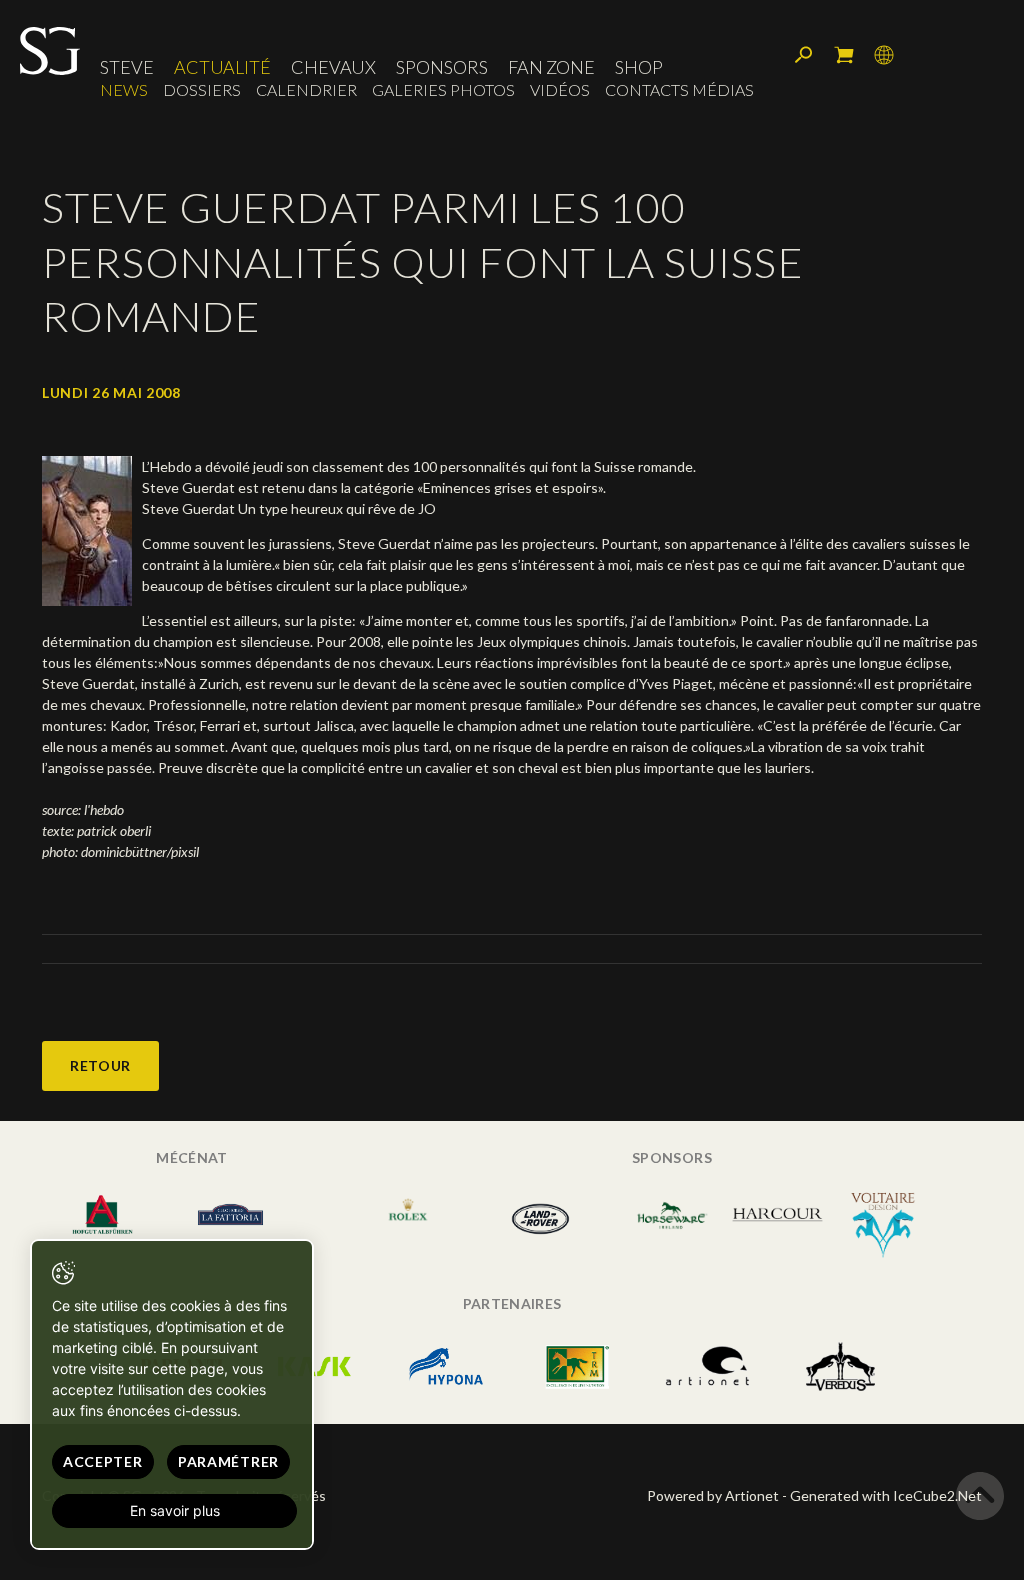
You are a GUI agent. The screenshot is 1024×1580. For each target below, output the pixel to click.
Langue (884, 55)
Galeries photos (443, 89)
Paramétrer (228, 1461)
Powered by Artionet (713, 1495)
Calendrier (306, 89)
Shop (639, 67)
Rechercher (804, 55)
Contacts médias (679, 89)
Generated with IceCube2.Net (886, 1495)
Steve (127, 67)
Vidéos (560, 89)
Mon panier (844, 55)
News (124, 89)
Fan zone (551, 67)
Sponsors (442, 67)
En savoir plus (175, 1510)
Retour (100, 1065)
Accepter (103, 1461)
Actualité (222, 67)
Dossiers (202, 89)
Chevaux (333, 67)
